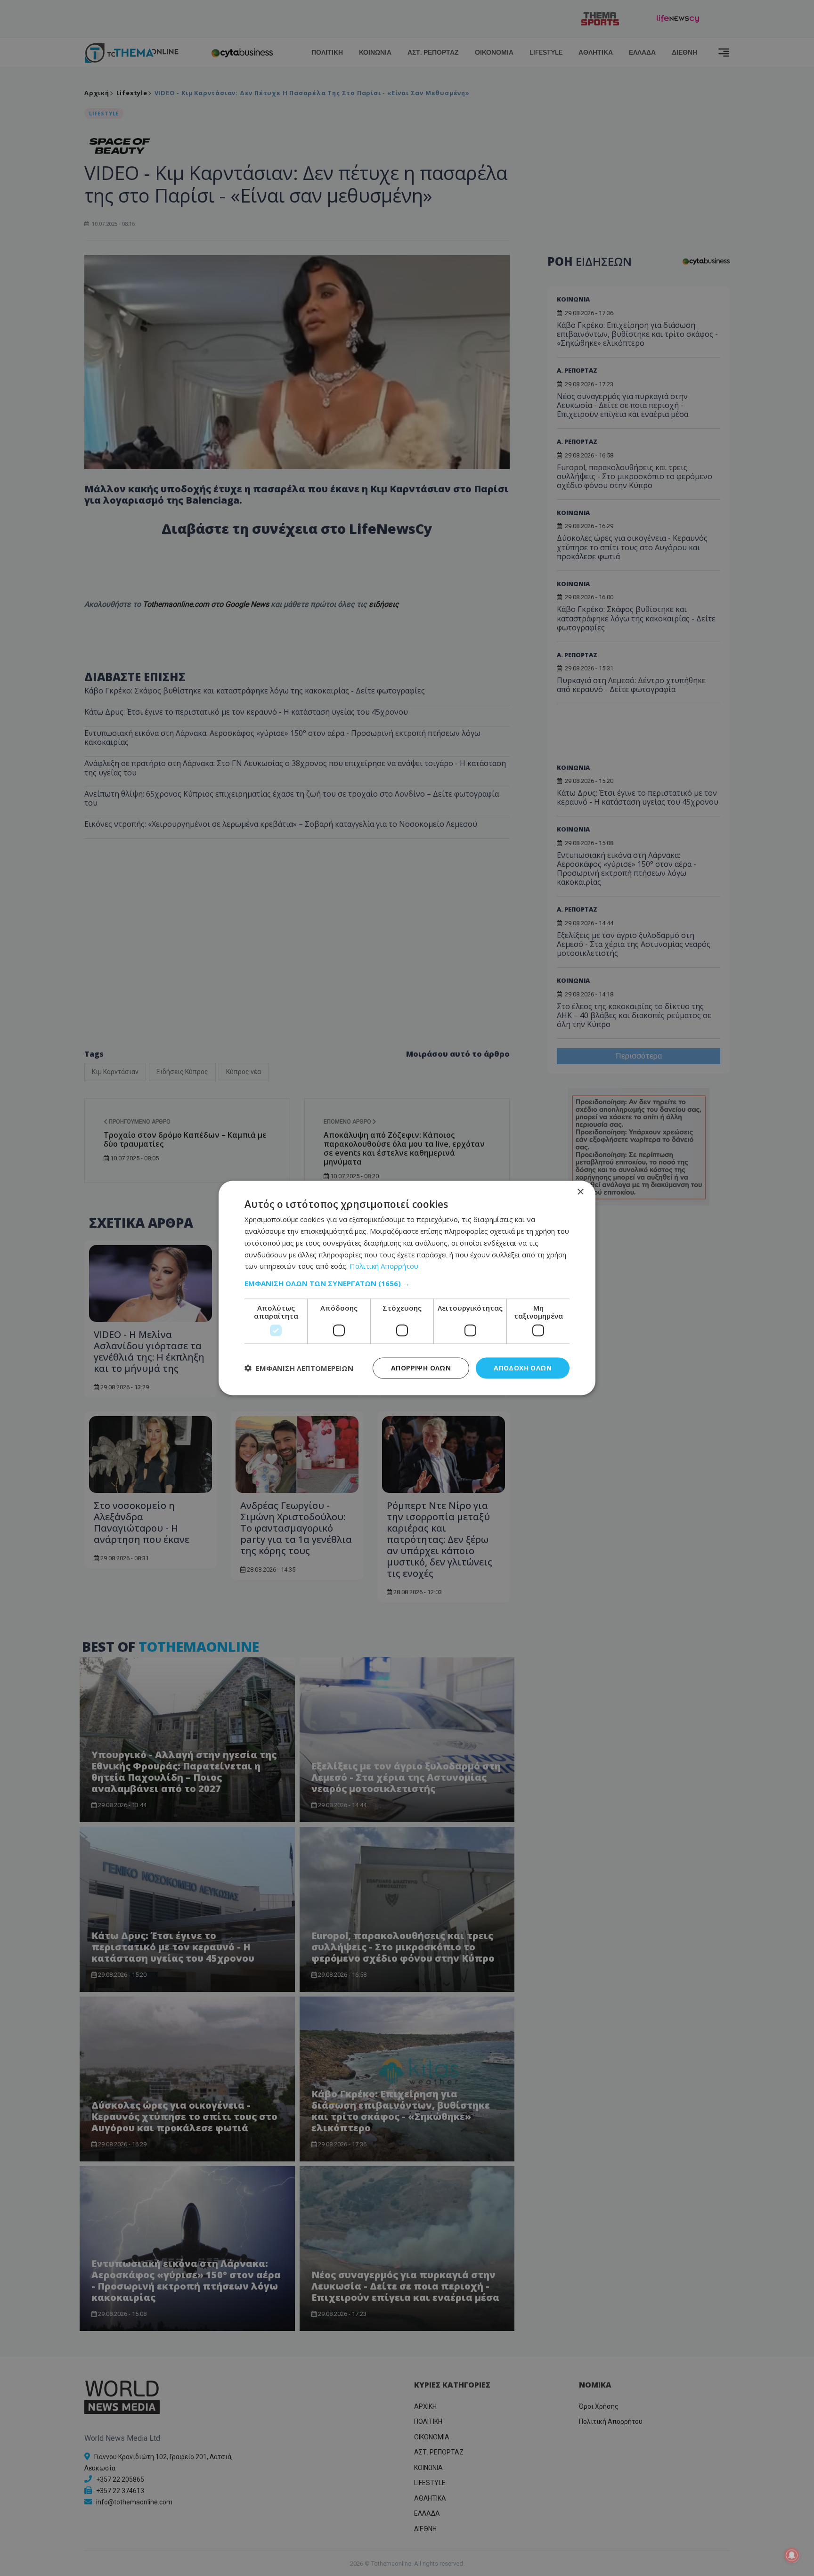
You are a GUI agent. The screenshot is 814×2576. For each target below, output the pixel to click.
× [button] (580, 1192)
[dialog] (407, 1288)
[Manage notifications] (792, 2555)
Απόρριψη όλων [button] (421, 1368)
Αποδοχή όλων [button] (523, 1368)
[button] (407, 1283)
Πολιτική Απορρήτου (384, 1266)
